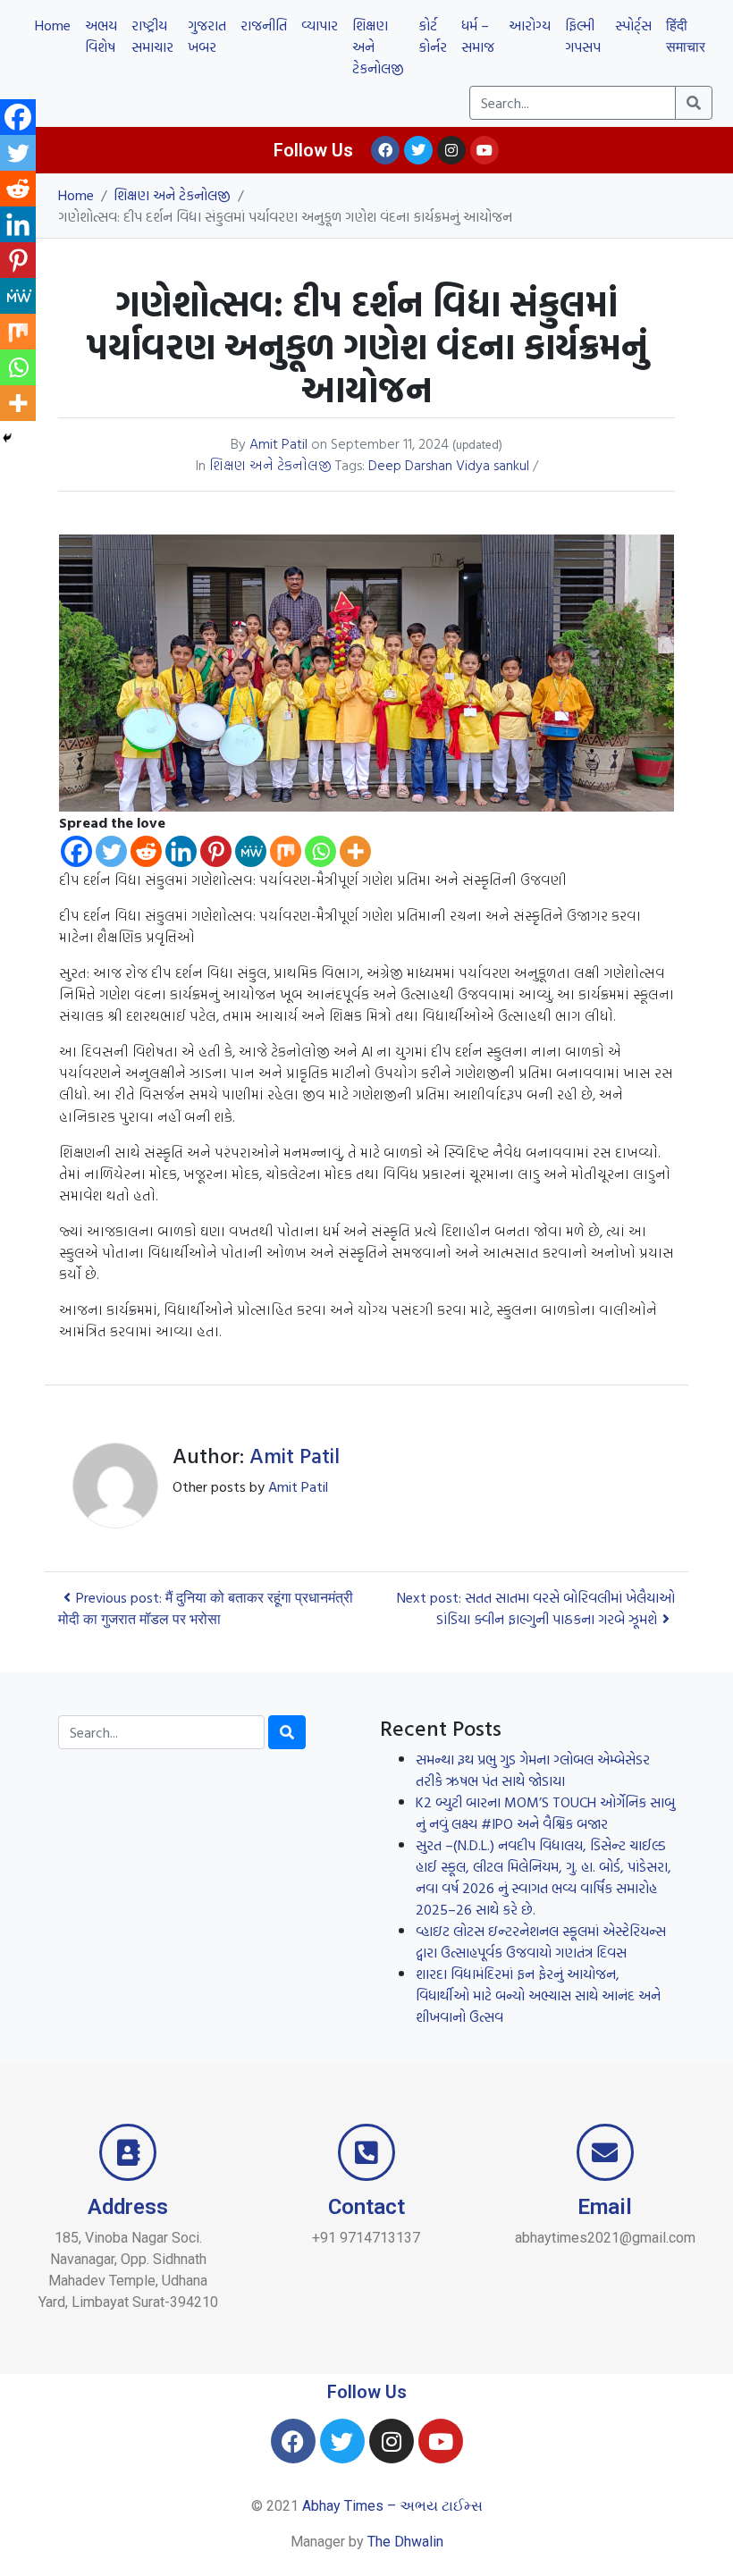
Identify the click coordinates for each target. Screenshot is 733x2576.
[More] (355, 851)
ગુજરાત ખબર (207, 36)
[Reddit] (146, 851)
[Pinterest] (216, 851)
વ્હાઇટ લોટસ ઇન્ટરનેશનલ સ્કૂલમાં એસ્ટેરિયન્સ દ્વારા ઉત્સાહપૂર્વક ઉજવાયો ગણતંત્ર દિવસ (541, 1941)
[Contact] (366, 2152)
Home (53, 25)
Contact (366, 2207)
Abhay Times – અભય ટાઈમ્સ (392, 2506)
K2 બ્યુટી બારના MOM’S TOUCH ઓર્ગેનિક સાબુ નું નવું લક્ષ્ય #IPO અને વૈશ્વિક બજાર (545, 1813)
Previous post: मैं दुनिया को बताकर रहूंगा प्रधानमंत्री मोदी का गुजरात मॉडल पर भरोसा (206, 1608)
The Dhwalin (405, 2542)
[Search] (287, 1732)
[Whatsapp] (320, 851)
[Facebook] (385, 150)
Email (605, 2207)
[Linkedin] (181, 851)
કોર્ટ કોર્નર (433, 36)
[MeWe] (251, 851)
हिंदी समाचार (686, 36)
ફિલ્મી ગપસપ (583, 36)
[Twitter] (418, 150)
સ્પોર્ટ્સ (633, 25)
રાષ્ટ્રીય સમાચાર (152, 36)
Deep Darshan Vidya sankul (449, 465)
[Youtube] (484, 150)
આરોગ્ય (530, 25)
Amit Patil (278, 443)
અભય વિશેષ (101, 36)
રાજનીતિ (264, 25)
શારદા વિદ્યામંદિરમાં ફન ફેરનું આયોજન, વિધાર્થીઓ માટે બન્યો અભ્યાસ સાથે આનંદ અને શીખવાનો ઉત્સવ (538, 1995)
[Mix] (286, 851)
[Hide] (7, 438)
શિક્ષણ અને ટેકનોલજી (378, 46)
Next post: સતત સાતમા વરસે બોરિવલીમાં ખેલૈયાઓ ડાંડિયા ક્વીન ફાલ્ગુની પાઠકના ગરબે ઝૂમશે (536, 1608)
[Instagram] (451, 150)
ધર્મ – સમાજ (478, 36)
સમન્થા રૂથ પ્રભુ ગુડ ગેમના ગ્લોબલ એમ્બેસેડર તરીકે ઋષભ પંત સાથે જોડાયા (533, 1770)
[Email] (605, 2152)
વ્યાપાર (320, 25)
